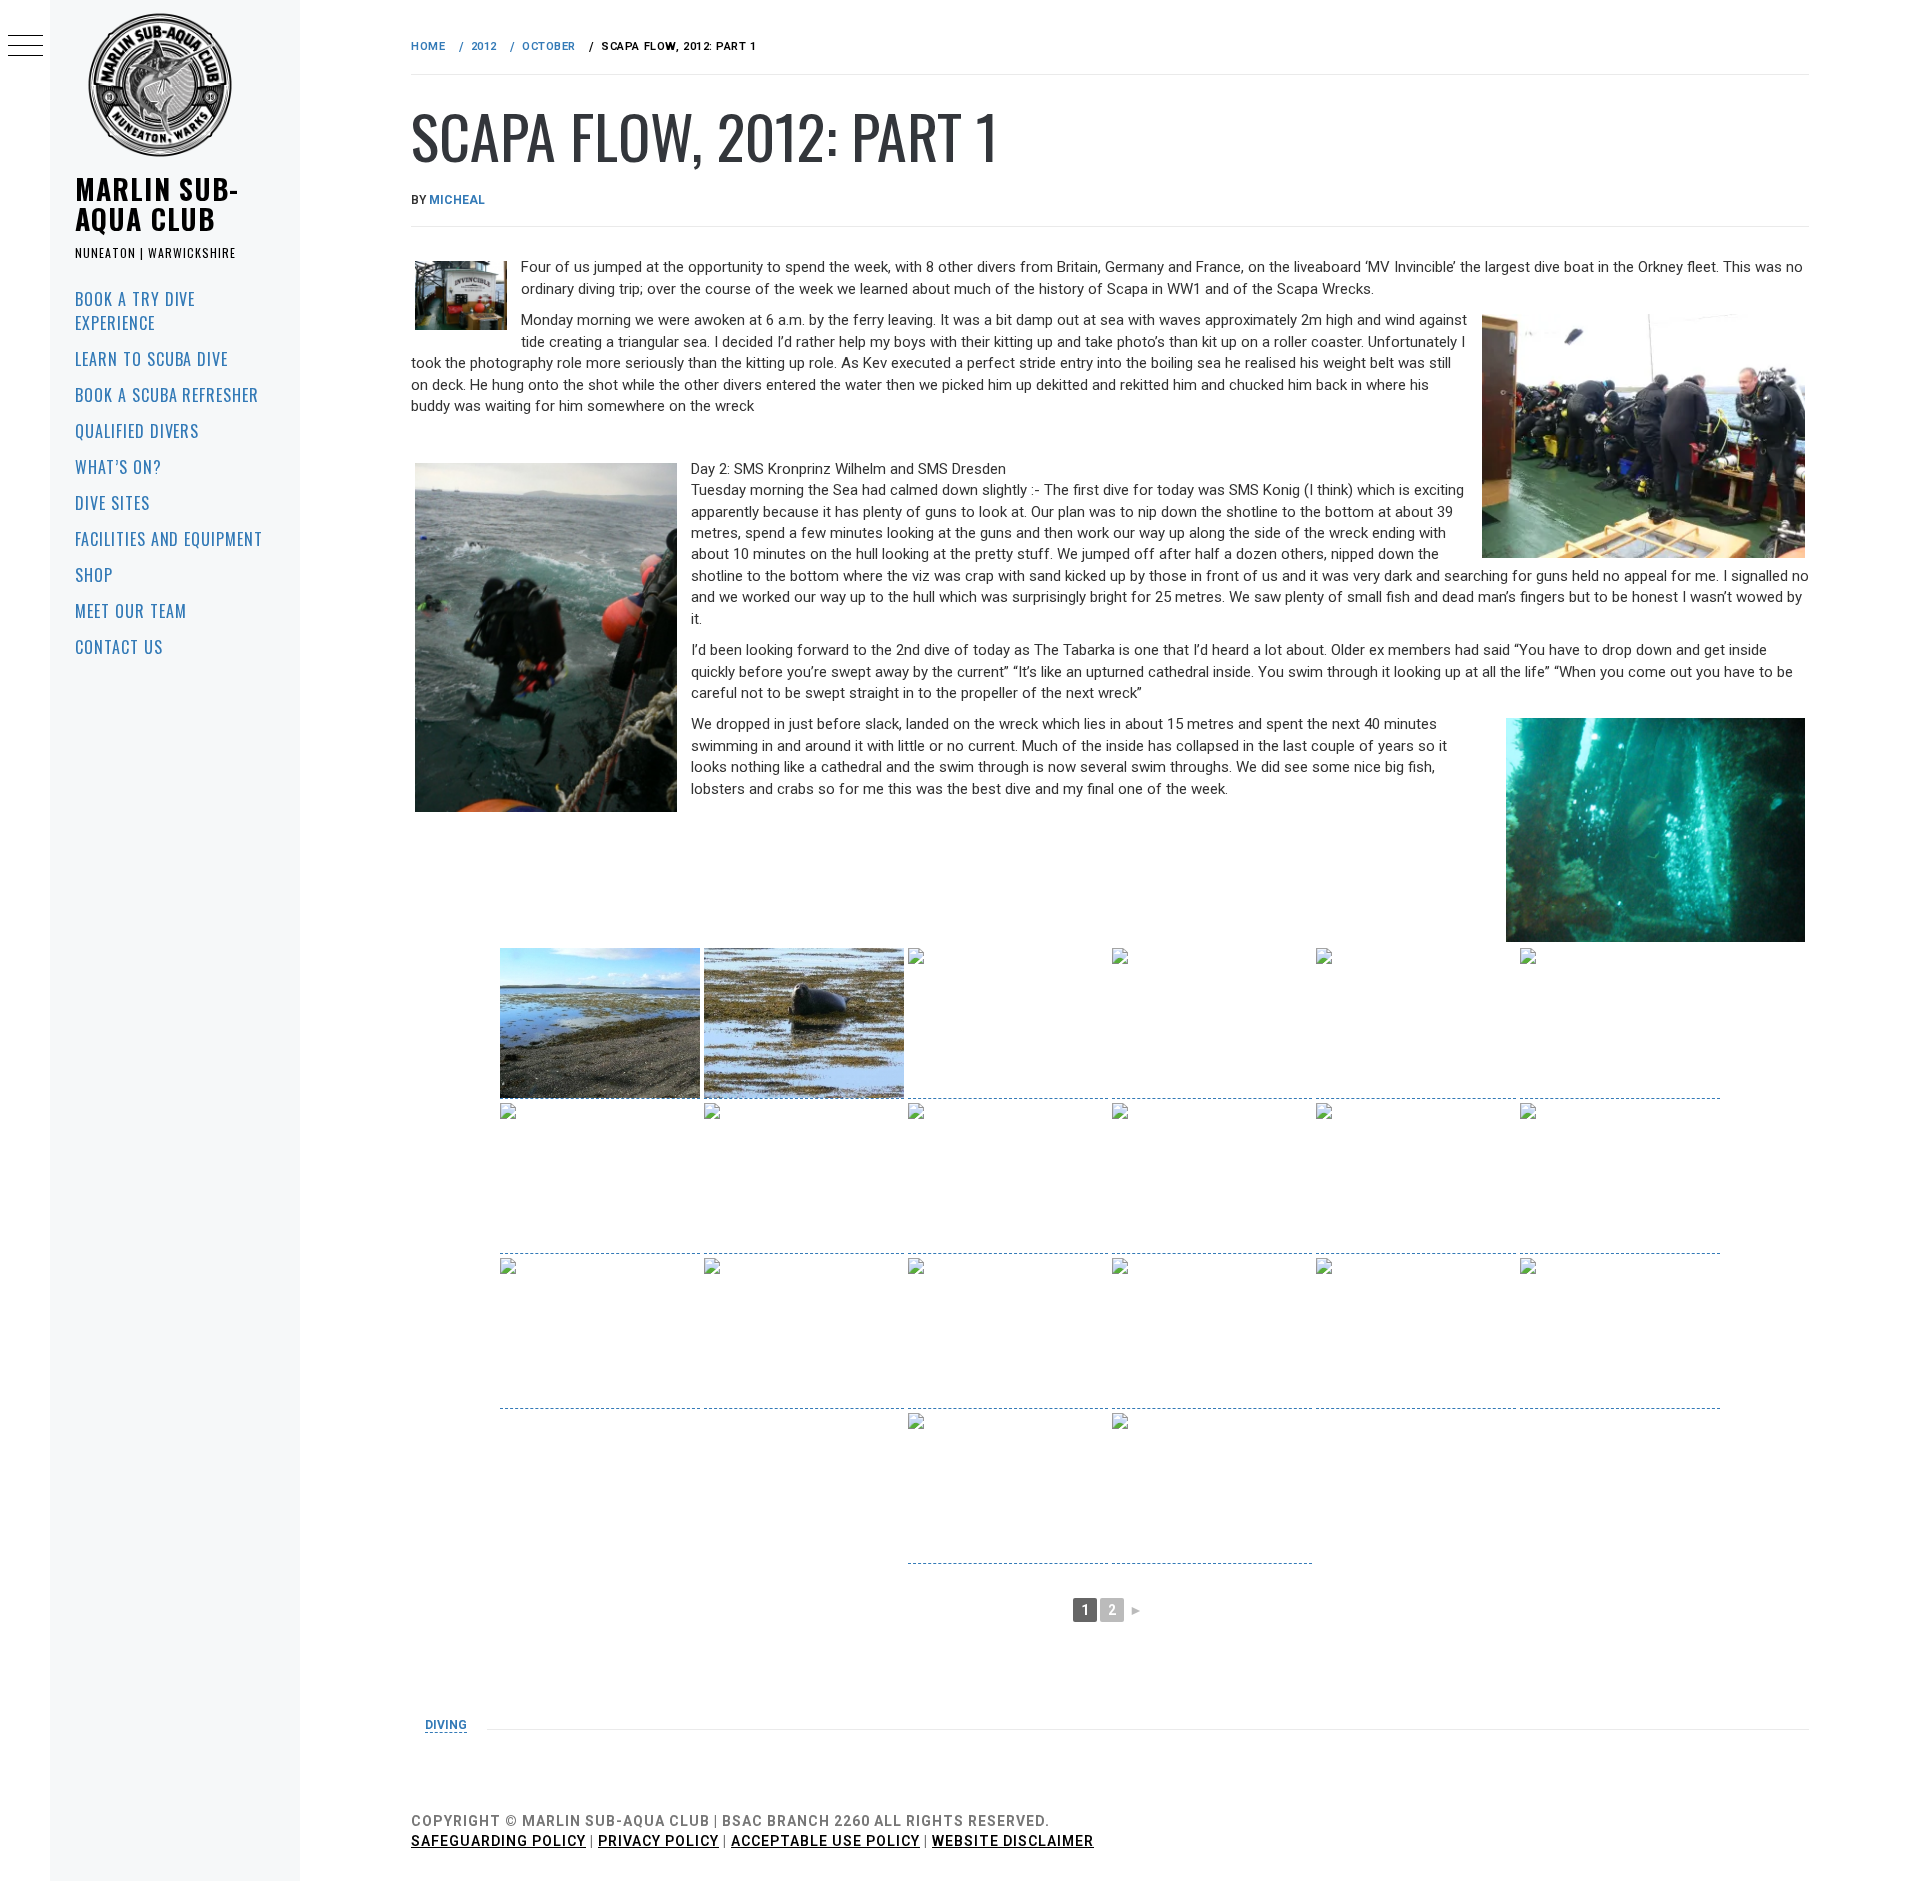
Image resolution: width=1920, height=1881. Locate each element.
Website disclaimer (1013, 1841)
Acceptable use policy (825, 1841)
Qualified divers (137, 431)
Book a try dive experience (135, 311)
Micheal (457, 200)
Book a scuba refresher (167, 395)
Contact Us (119, 647)
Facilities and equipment (169, 539)
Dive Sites (112, 503)
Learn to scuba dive (151, 359)
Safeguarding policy (498, 1841)
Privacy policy (658, 1841)
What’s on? (118, 467)
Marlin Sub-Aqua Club (157, 203)
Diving (446, 1725)
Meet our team (130, 611)
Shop (94, 575)
